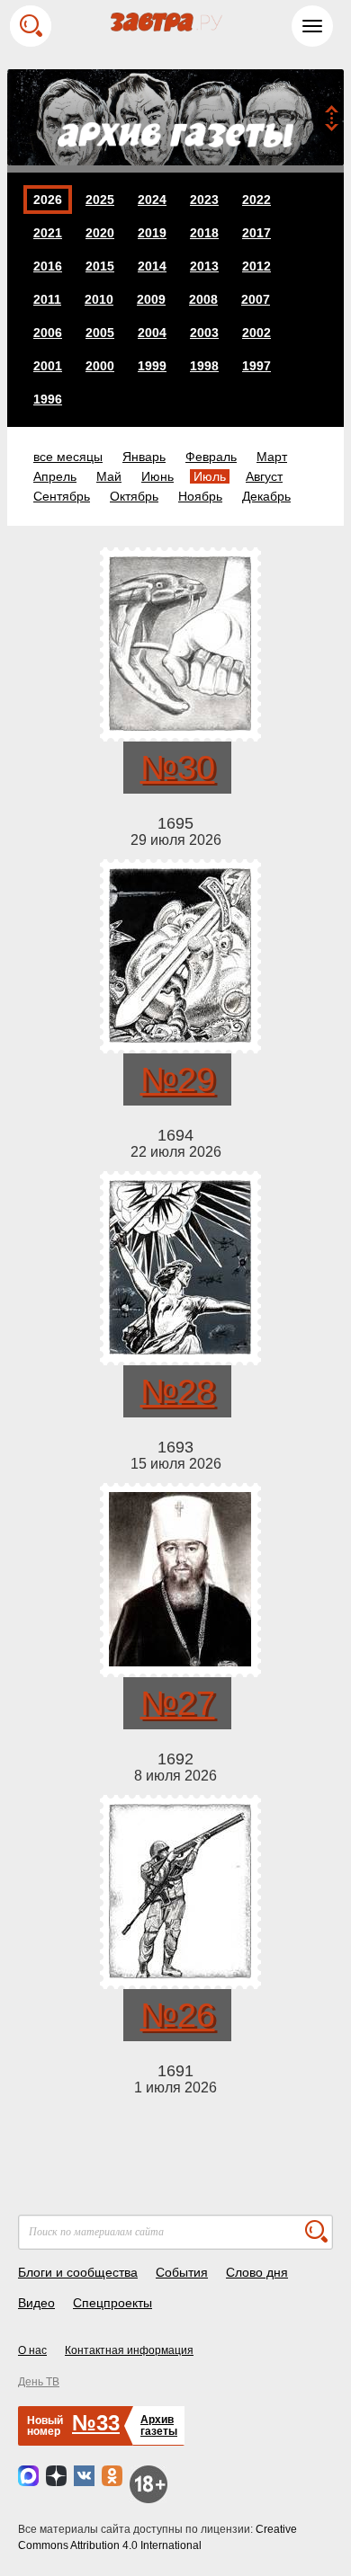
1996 (48, 399)
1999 (152, 366)
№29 (178, 1079)
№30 (178, 768)
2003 (204, 333)
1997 (256, 366)
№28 (178, 1391)
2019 (152, 233)
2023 (204, 200)
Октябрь (134, 496)
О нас (32, 2350)
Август (264, 476)
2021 (48, 233)
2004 (152, 333)
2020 (100, 233)
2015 (100, 266)
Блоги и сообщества (78, 2272)
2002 (256, 333)
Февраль (211, 457)
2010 (99, 299)
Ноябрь (200, 496)
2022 (256, 200)
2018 (204, 233)
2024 (152, 200)
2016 (48, 266)
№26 (178, 2015)
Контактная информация (129, 2350)
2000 (100, 366)
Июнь (157, 476)
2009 (151, 299)
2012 (256, 266)
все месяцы (68, 457)
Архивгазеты (159, 2425)
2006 (48, 333)
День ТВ (39, 2382)
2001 (48, 366)
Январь (144, 457)
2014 (152, 266)
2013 (204, 266)
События (182, 2272)
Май (109, 476)
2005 (100, 333)
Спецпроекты (112, 2303)
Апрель (55, 476)
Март (272, 457)
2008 (203, 299)
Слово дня (257, 2272)
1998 (204, 366)
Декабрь (266, 496)
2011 (47, 299)
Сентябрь (62, 496)
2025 (100, 200)
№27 (178, 1703)
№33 (96, 2423)
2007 (256, 299)
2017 (256, 233)
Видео (36, 2303)
